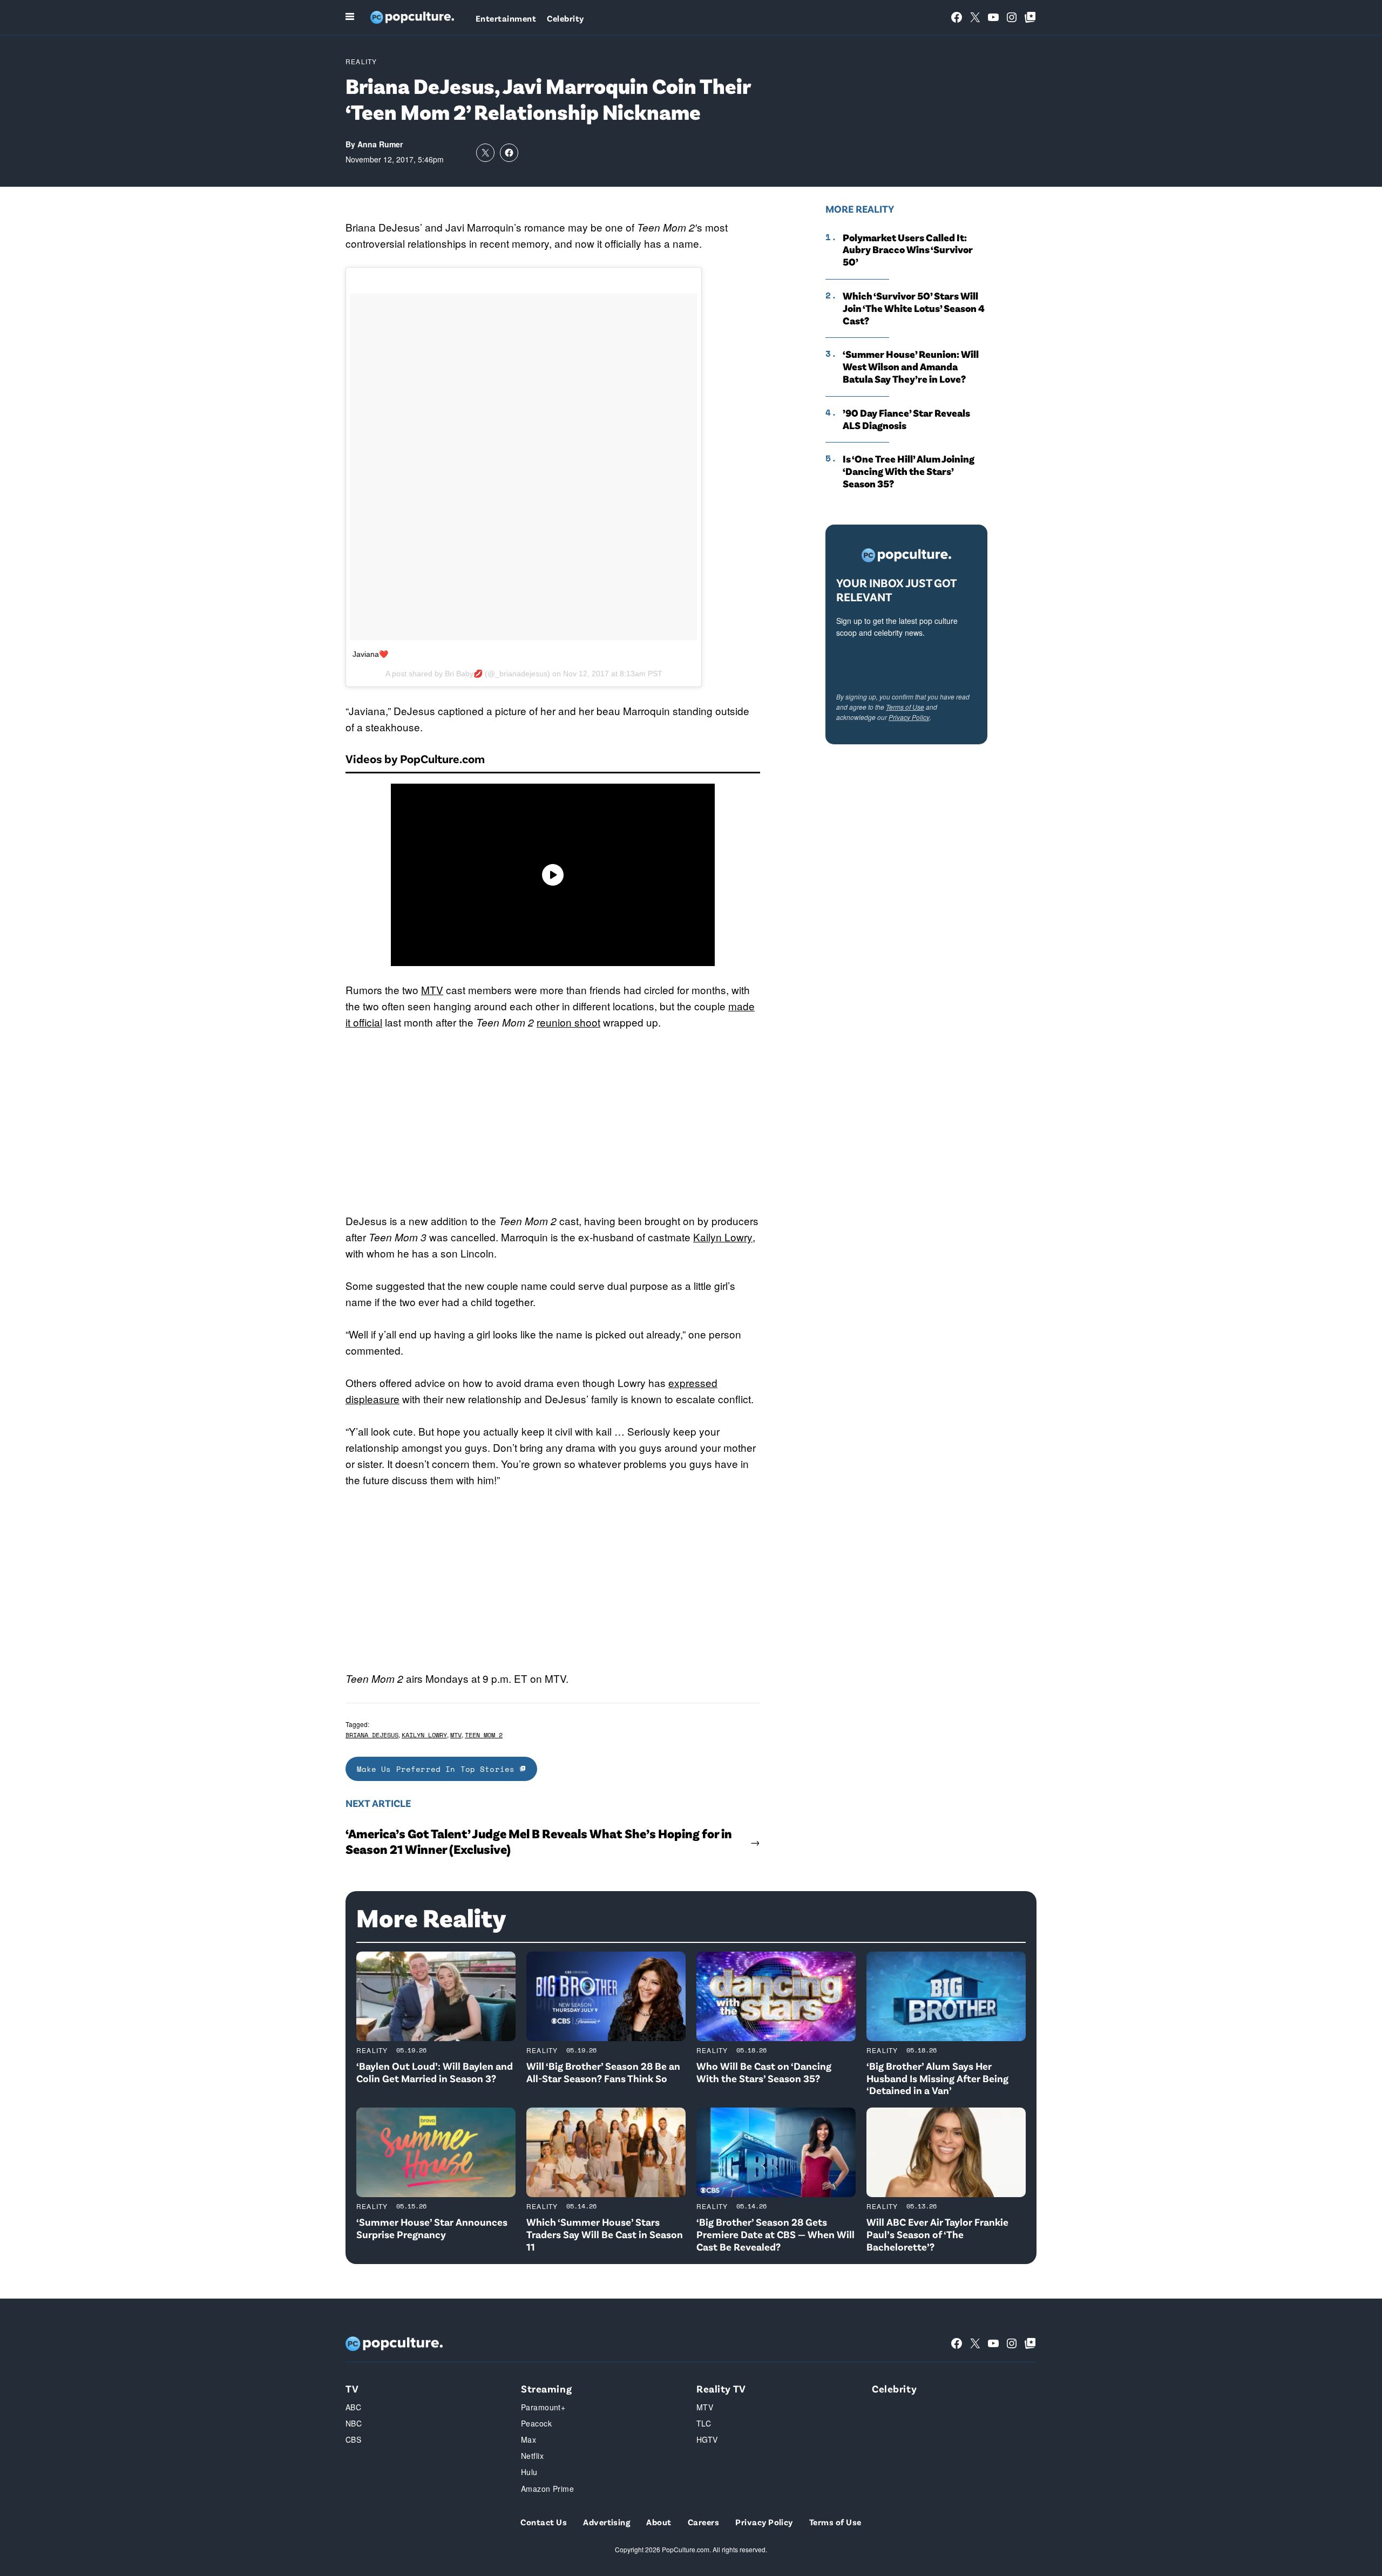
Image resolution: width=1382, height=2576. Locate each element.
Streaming (546, 2388)
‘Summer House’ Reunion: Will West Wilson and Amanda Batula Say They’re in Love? (911, 366)
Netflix (532, 2456)
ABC (353, 2407)
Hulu (529, 2472)
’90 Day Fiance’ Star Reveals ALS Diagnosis (906, 419)
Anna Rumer (380, 144)
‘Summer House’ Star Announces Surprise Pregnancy (432, 2228)
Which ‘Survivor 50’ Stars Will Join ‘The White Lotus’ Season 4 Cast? (914, 308)
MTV (432, 990)
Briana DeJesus (372, 1735)
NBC (354, 2423)
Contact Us (544, 2522)
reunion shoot (568, 1022)
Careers (703, 2522)
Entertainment (506, 18)
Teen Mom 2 (484, 1735)
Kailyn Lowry (723, 1237)
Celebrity (565, 18)
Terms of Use (905, 707)
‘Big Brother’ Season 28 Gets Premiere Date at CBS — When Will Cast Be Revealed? (775, 2234)
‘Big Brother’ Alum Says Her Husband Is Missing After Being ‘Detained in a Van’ (937, 2078)
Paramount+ (543, 2407)
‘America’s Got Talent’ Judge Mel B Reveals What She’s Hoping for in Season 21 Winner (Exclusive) (539, 1841)
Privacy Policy (909, 717)
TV (352, 2388)
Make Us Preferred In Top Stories (438, 1769)
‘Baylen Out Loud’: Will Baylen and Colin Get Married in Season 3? (435, 2072)
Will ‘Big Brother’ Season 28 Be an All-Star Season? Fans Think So (603, 2072)
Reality (361, 61)
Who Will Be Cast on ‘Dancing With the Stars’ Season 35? (764, 2072)
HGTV (707, 2439)
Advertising (607, 2522)
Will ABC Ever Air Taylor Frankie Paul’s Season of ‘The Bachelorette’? (937, 2234)
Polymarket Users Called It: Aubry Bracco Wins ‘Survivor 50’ (908, 250)
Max (529, 2439)
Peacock (536, 2423)
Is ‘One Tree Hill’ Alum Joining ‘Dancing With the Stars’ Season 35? (909, 471)
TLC (704, 2423)
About (659, 2522)
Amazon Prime (547, 2489)
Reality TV (721, 2388)
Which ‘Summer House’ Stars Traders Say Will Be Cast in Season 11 (605, 2234)
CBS (353, 2439)
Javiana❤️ (370, 654)
